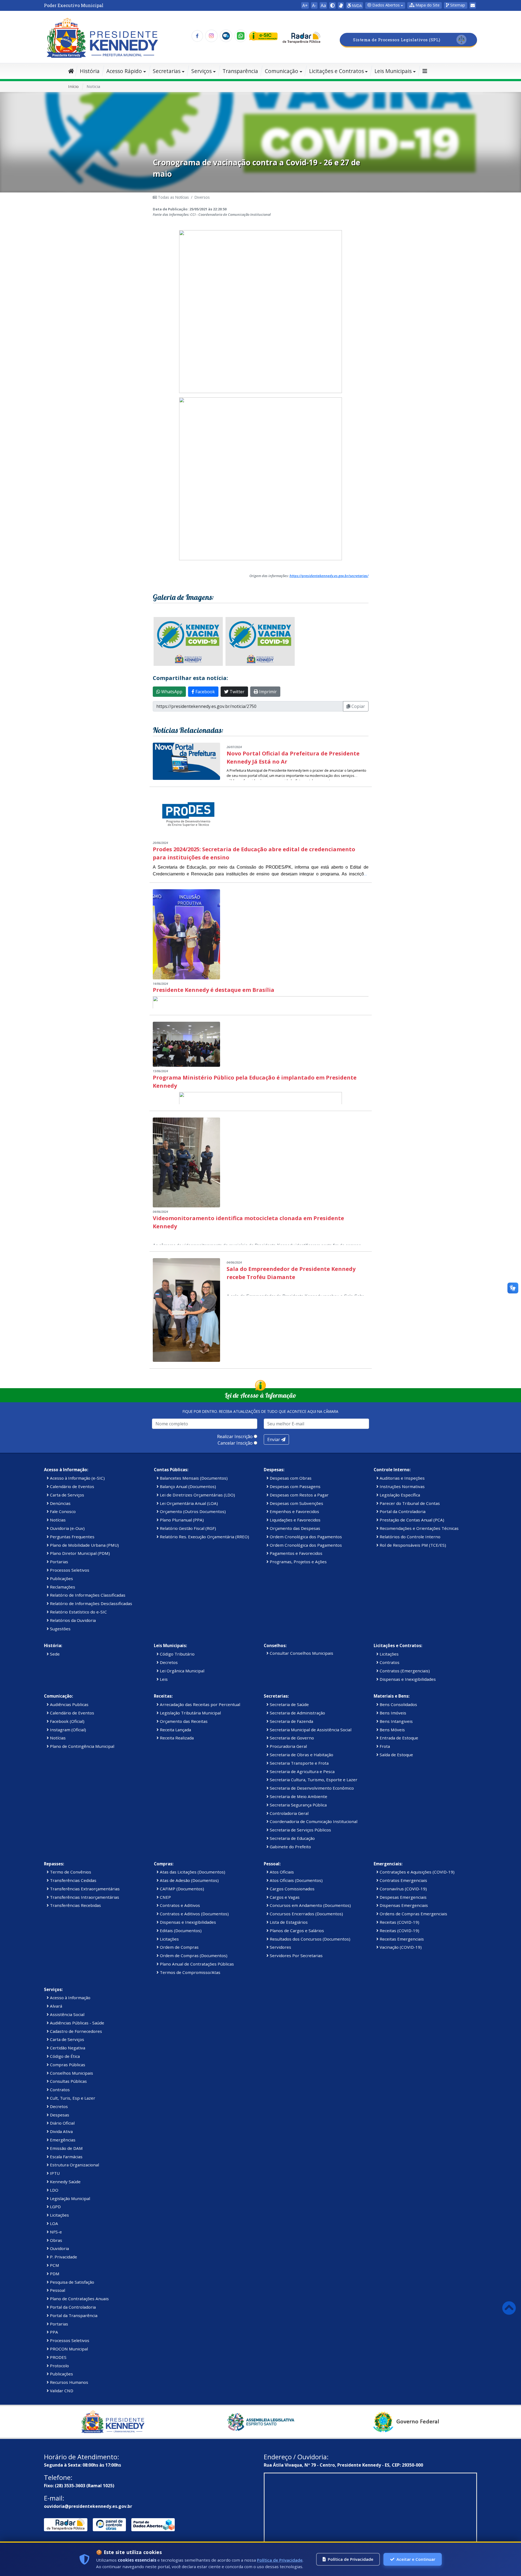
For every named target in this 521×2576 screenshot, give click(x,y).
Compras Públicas (67, 2065)
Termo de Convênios (70, 1872)
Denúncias (60, 1503)
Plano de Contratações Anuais (79, 2299)
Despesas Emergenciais (403, 1897)
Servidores (280, 1947)
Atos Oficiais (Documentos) (296, 1880)
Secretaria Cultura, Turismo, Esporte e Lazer (313, 1780)
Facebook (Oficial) (67, 1721)
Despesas (59, 2115)
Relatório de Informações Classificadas (87, 1595)
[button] (425, 5)
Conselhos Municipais (71, 2073)
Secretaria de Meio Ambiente (298, 1796)
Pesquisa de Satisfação (72, 2282)
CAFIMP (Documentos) (181, 1889)
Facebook (205, 692)
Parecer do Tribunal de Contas (409, 1503)
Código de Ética (64, 2056)
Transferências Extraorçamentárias (84, 1889)
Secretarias (167, 71)
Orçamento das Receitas (183, 1721)
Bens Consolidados (398, 1704)
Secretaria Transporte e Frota (299, 1763)
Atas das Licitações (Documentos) (192, 1872)
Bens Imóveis (392, 1713)
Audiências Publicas (69, 1704)
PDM (54, 2274)
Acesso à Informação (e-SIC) (77, 1478)
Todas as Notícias (173, 197)
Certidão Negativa (67, 2048)
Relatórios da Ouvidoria (72, 1620)
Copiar (358, 706)
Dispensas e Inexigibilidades (407, 1679)
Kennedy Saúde (65, 2182)
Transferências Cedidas (73, 1880)
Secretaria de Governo (291, 1738)
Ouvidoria (59, 2248)
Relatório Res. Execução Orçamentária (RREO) (204, 1537)
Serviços (201, 71)
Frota (384, 1746)
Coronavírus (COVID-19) (403, 1889)
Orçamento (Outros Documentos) (192, 1511)
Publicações (61, 1578)
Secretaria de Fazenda (291, 1721)
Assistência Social (67, 2014)
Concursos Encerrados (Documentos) (306, 1914)
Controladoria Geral (289, 1813)
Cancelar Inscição (235, 1443)
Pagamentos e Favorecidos (296, 1553)
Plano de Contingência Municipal (82, 1746)
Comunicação (282, 71)
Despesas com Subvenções (296, 1503)
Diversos (202, 197)
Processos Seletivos (69, 1570)
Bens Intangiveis (396, 1721)
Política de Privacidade (280, 2560)
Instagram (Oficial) (67, 1730)
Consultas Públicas (68, 2081)
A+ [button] (305, 5)
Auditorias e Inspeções (402, 1478)
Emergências (62, 2140)
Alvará (55, 2006)
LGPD (55, 2207)
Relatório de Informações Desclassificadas (90, 1603)
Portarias (58, 1562)
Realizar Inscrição (235, 1436)
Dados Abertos (385, 5)
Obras (55, 2240)
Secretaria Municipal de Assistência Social (310, 1730)
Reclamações (62, 1587)
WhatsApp (171, 692)
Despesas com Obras (290, 1478)
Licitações (389, 1654)
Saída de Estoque (396, 1755)
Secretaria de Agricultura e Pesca (302, 1771)
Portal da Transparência (73, 2315)
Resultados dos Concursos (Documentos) (309, 1939)
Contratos (389, 1662)
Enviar (274, 1439)
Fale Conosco (62, 1511)
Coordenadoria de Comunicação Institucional (313, 1821)
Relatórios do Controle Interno (409, 1537)
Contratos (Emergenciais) (404, 1671)
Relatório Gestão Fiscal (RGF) (187, 1528)
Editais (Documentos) (180, 1931)
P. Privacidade (63, 2257)
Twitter (236, 692)
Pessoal (57, 2290)
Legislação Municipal (69, 2198)
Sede (54, 1654)
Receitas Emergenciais (401, 1939)
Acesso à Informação (70, 1998)
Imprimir (267, 692)
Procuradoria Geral (288, 1746)
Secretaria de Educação (292, 1838)
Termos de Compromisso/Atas (190, 1972)
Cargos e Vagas (284, 1897)
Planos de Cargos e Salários (296, 1931)
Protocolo (59, 2366)
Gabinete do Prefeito (290, 1847)
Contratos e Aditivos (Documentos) (194, 1914)
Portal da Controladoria (402, 1511)
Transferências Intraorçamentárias (84, 1897)
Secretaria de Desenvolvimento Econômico (311, 1788)
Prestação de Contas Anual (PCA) (411, 1520)
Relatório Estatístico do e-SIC (78, 1612)
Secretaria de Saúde (289, 1704)
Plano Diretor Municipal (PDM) (79, 1553)
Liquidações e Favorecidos (295, 1520)
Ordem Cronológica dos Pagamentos (305, 1537)
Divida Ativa (61, 2131)
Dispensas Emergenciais (403, 1905)
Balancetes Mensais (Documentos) (193, 1478)
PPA (53, 2332)
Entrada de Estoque (398, 1738)
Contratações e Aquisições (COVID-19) (417, 1872)
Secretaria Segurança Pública (298, 1805)
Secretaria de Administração (297, 1713)
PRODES (58, 2357)
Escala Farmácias (66, 2157)
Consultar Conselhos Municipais (301, 1653)
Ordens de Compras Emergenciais (413, 1914)
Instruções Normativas (402, 1486)
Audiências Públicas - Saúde (77, 2023)
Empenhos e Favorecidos (294, 1511)
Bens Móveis (392, 1730)
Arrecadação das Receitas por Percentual (199, 1704)
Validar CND (61, 2391)
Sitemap (457, 5)
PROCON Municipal (68, 2349)
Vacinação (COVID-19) (400, 1947)
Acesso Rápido (124, 71)
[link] (341, 5)
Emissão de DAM (66, 2148)
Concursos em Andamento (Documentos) (310, 1905)
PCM (54, 2265)
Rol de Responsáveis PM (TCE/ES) (412, 1545)
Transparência (240, 71)
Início (73, 86)
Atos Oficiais (281, 1872)
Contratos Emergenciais (403, 1880)
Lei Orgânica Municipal (182, 1671)
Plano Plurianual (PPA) (181, 1520)
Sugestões (60, 1629)
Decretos (168, 1662)
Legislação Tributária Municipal (190, 1713)
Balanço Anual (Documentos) (187, 1486)
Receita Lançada (175, 1730)
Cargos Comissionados (292, 1889)
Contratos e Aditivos (179, 1905)
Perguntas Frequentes (72, 1537)
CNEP (165, 1897)
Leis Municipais (393, 71)
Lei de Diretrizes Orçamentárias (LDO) (197, 1495)
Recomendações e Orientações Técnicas (419, 1528)
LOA (53, 2223)
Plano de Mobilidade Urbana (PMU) (84, 1545)
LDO (54, 2190)
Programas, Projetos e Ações (298, 1562)
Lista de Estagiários (288, 1922)
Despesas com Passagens (295, 1486)
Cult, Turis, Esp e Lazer (72, 2098)
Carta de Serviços (66, 1495)
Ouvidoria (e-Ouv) (67, 1528)
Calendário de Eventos (72, 1486)
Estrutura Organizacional (74, 2165)
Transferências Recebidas (75, 1905)
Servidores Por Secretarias (296, 1955)
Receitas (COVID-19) (399, 1922)
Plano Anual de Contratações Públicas (196, 1964)
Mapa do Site (427, 5)
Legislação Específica (399, 1495)
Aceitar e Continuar (416, 2559)
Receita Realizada (176, 1738)
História (90, 71)
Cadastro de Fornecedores (75, 2031)
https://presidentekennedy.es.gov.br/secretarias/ (329, 576)
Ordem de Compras (179, 1947)
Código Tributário (177, 1654)
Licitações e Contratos (336, 71)
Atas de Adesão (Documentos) (189, 1880)
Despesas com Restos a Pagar (299, 1495)
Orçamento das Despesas (294, 1528)
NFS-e (55, 2232)
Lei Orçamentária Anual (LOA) (188, 1503)
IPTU (54, 2173)
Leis (163, 1679)
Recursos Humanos (69, 2382)
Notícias (57, 1520)
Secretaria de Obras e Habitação (301, 1755)
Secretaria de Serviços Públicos (300, 1830)
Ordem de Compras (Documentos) (193, 1955)
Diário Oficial (62, 2123)
